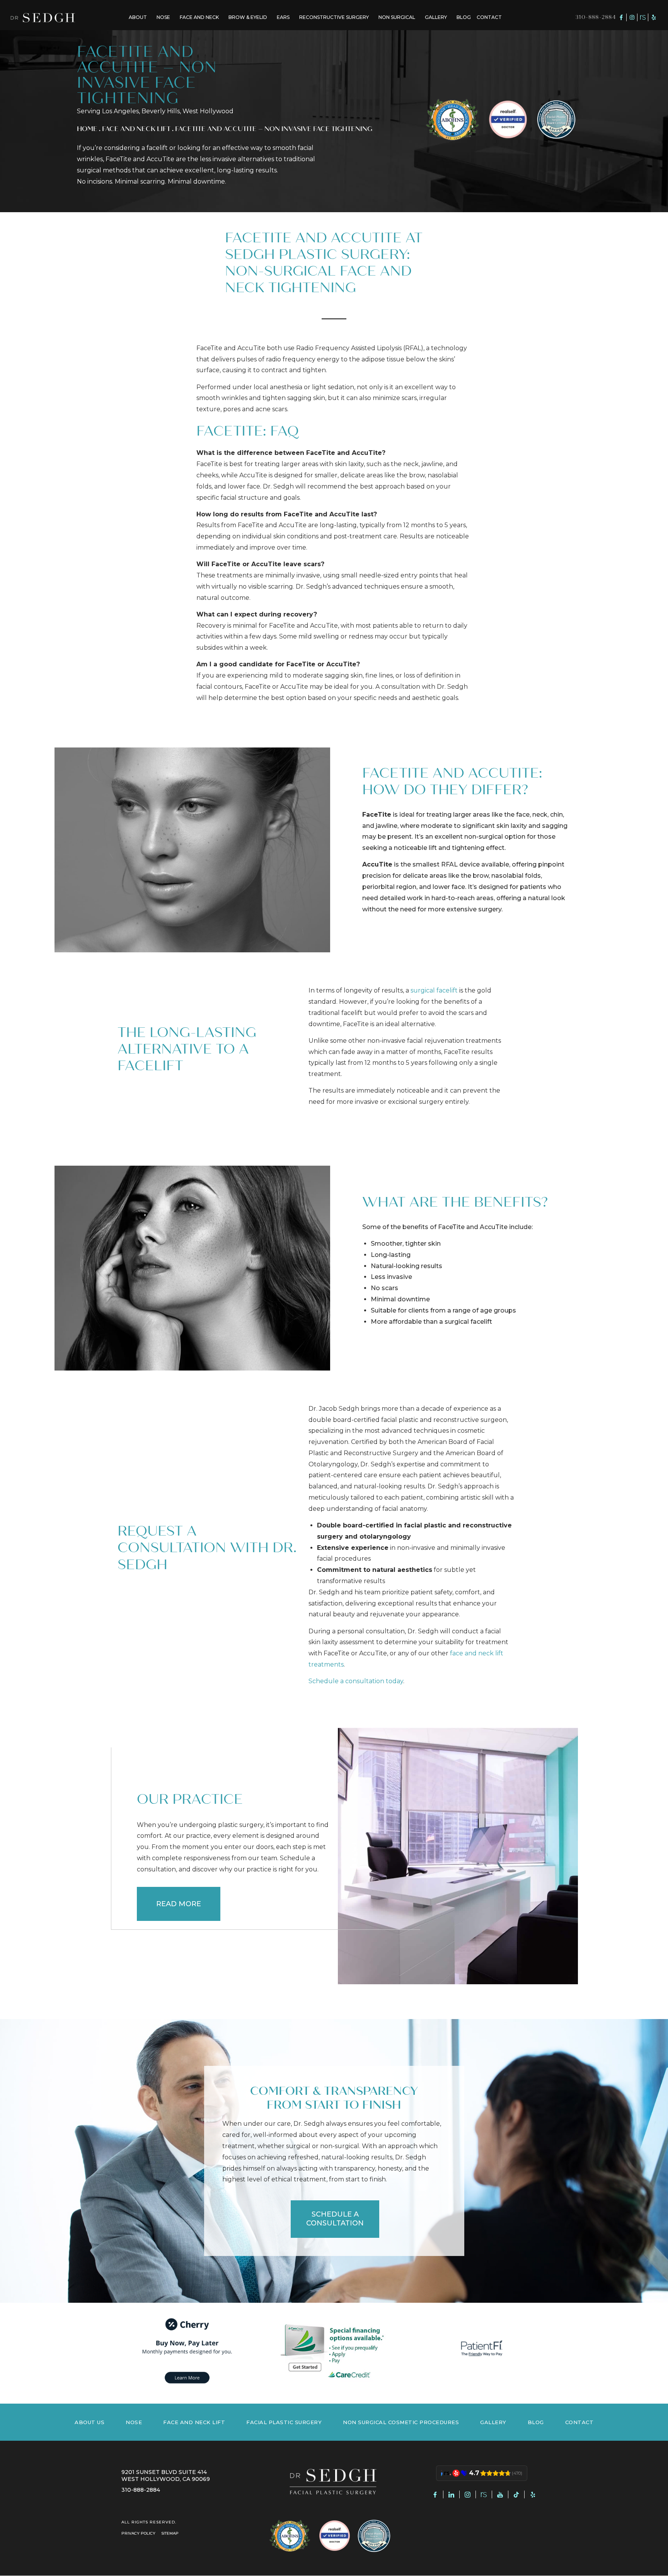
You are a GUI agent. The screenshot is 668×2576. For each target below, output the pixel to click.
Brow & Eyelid (248, 17)
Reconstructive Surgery (334, 17)
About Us (89, 2422)
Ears (283, 17)
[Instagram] (632, 17)
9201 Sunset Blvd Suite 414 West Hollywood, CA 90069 (166, 2476)
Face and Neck (199, 17)
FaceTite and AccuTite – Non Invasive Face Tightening (274, 129)
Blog (464, 17)
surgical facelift (434, 990)
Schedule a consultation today (356, 1681)
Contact (489, 17)
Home (87, 129)
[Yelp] (654, 17)
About (138, 17)
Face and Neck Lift (136, 129)
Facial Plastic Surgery (284, 2422)
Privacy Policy (138, 2533)
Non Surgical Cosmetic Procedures (401, 2422)
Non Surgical (397, 17)
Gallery (436, 17)
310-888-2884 (596, 17)
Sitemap (170, 2533)
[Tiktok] (516, 2494)
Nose (163, 17)
